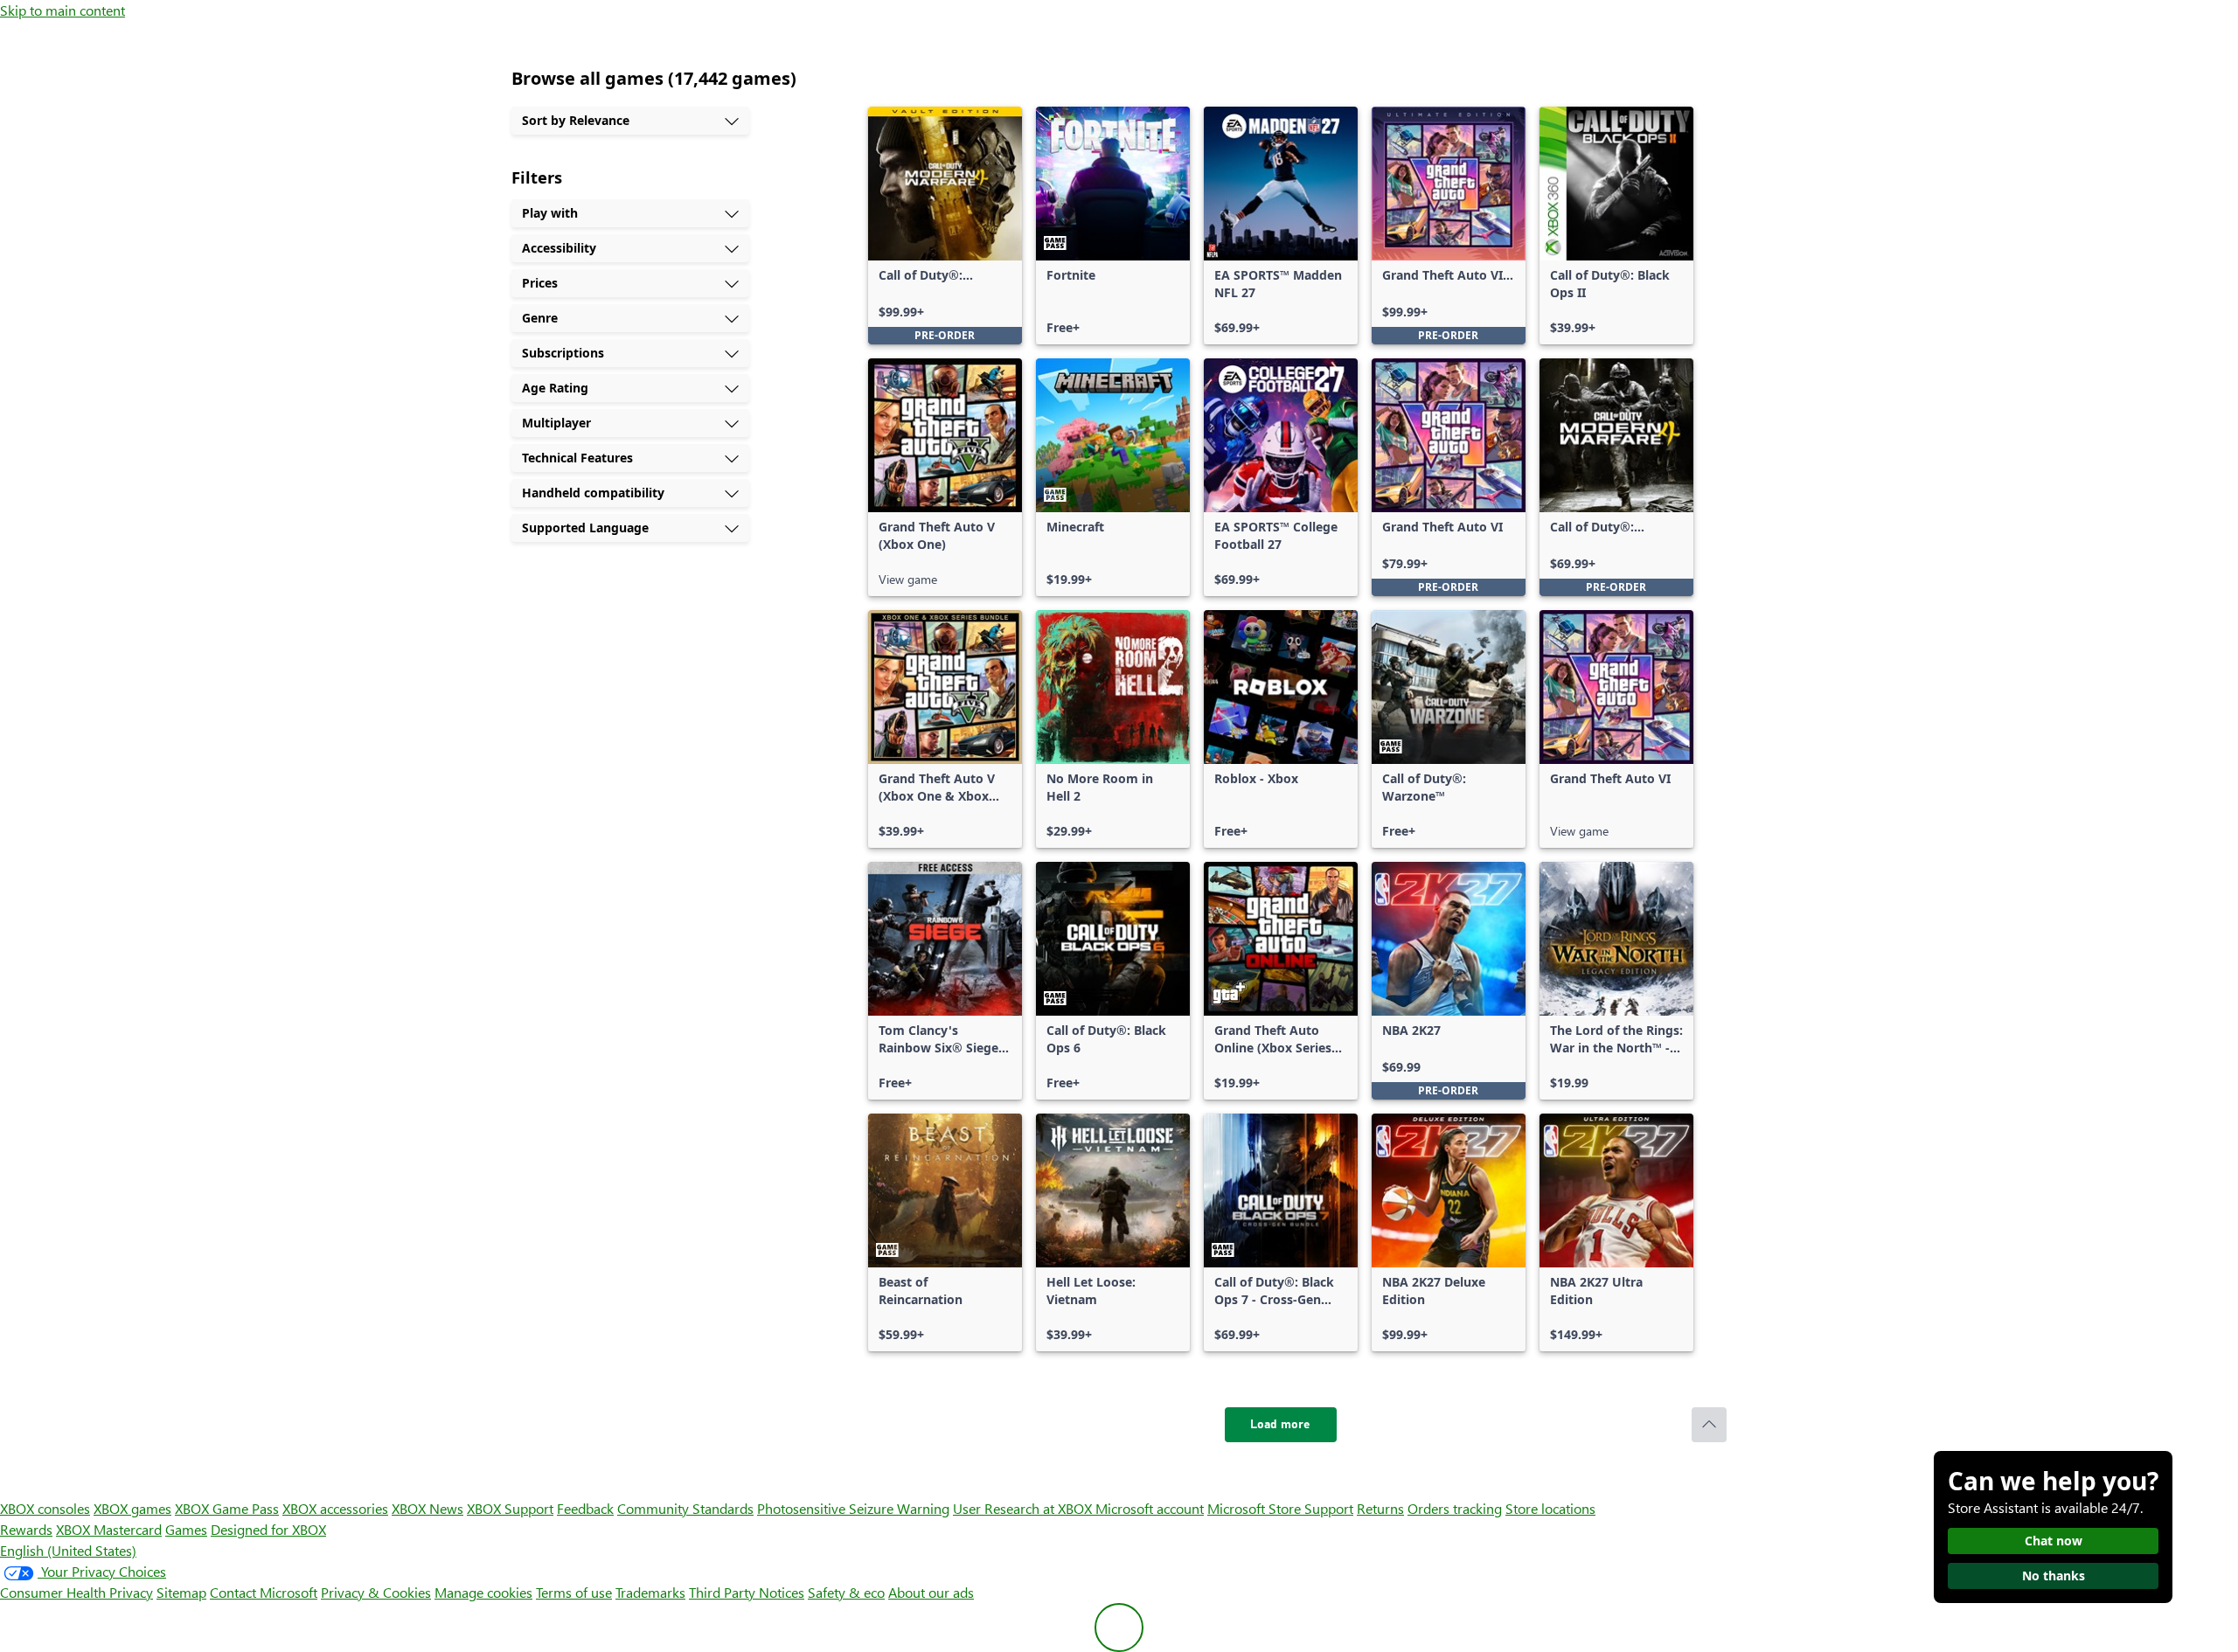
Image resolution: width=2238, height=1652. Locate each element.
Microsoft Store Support (1280, 1508)
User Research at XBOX (1024, 1508)
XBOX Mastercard (109, 1529)
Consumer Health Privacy (76, 1592)
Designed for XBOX (268, 1529)
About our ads (931, 1592)
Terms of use (574, 1592)
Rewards (26, 1529)
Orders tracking (1455, 1508)
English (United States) (68, 1550)
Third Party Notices (747, 1592)
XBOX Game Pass (227, 1508)
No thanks (2054, 1576)
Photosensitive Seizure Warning (853, 1508)
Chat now (2054, 1541)
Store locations (1550, 1508)
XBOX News (427, 1508)
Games (186, 1529)
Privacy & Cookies (376, 1592)
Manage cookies (483, 1592)
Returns (1380, 1508)
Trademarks (650, 1592)
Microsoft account (1150, 1508)
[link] (945, 226)
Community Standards (685, 1508)
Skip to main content (63, 10)
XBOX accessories (335, 1508)
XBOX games (132, 1508)
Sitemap (181, 1592)
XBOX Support (510, 1508)
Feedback (585, 1508)
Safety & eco (846, 1592)
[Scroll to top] (1709, 1425)
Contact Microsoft (264, 1592)
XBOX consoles (45, 1508)
